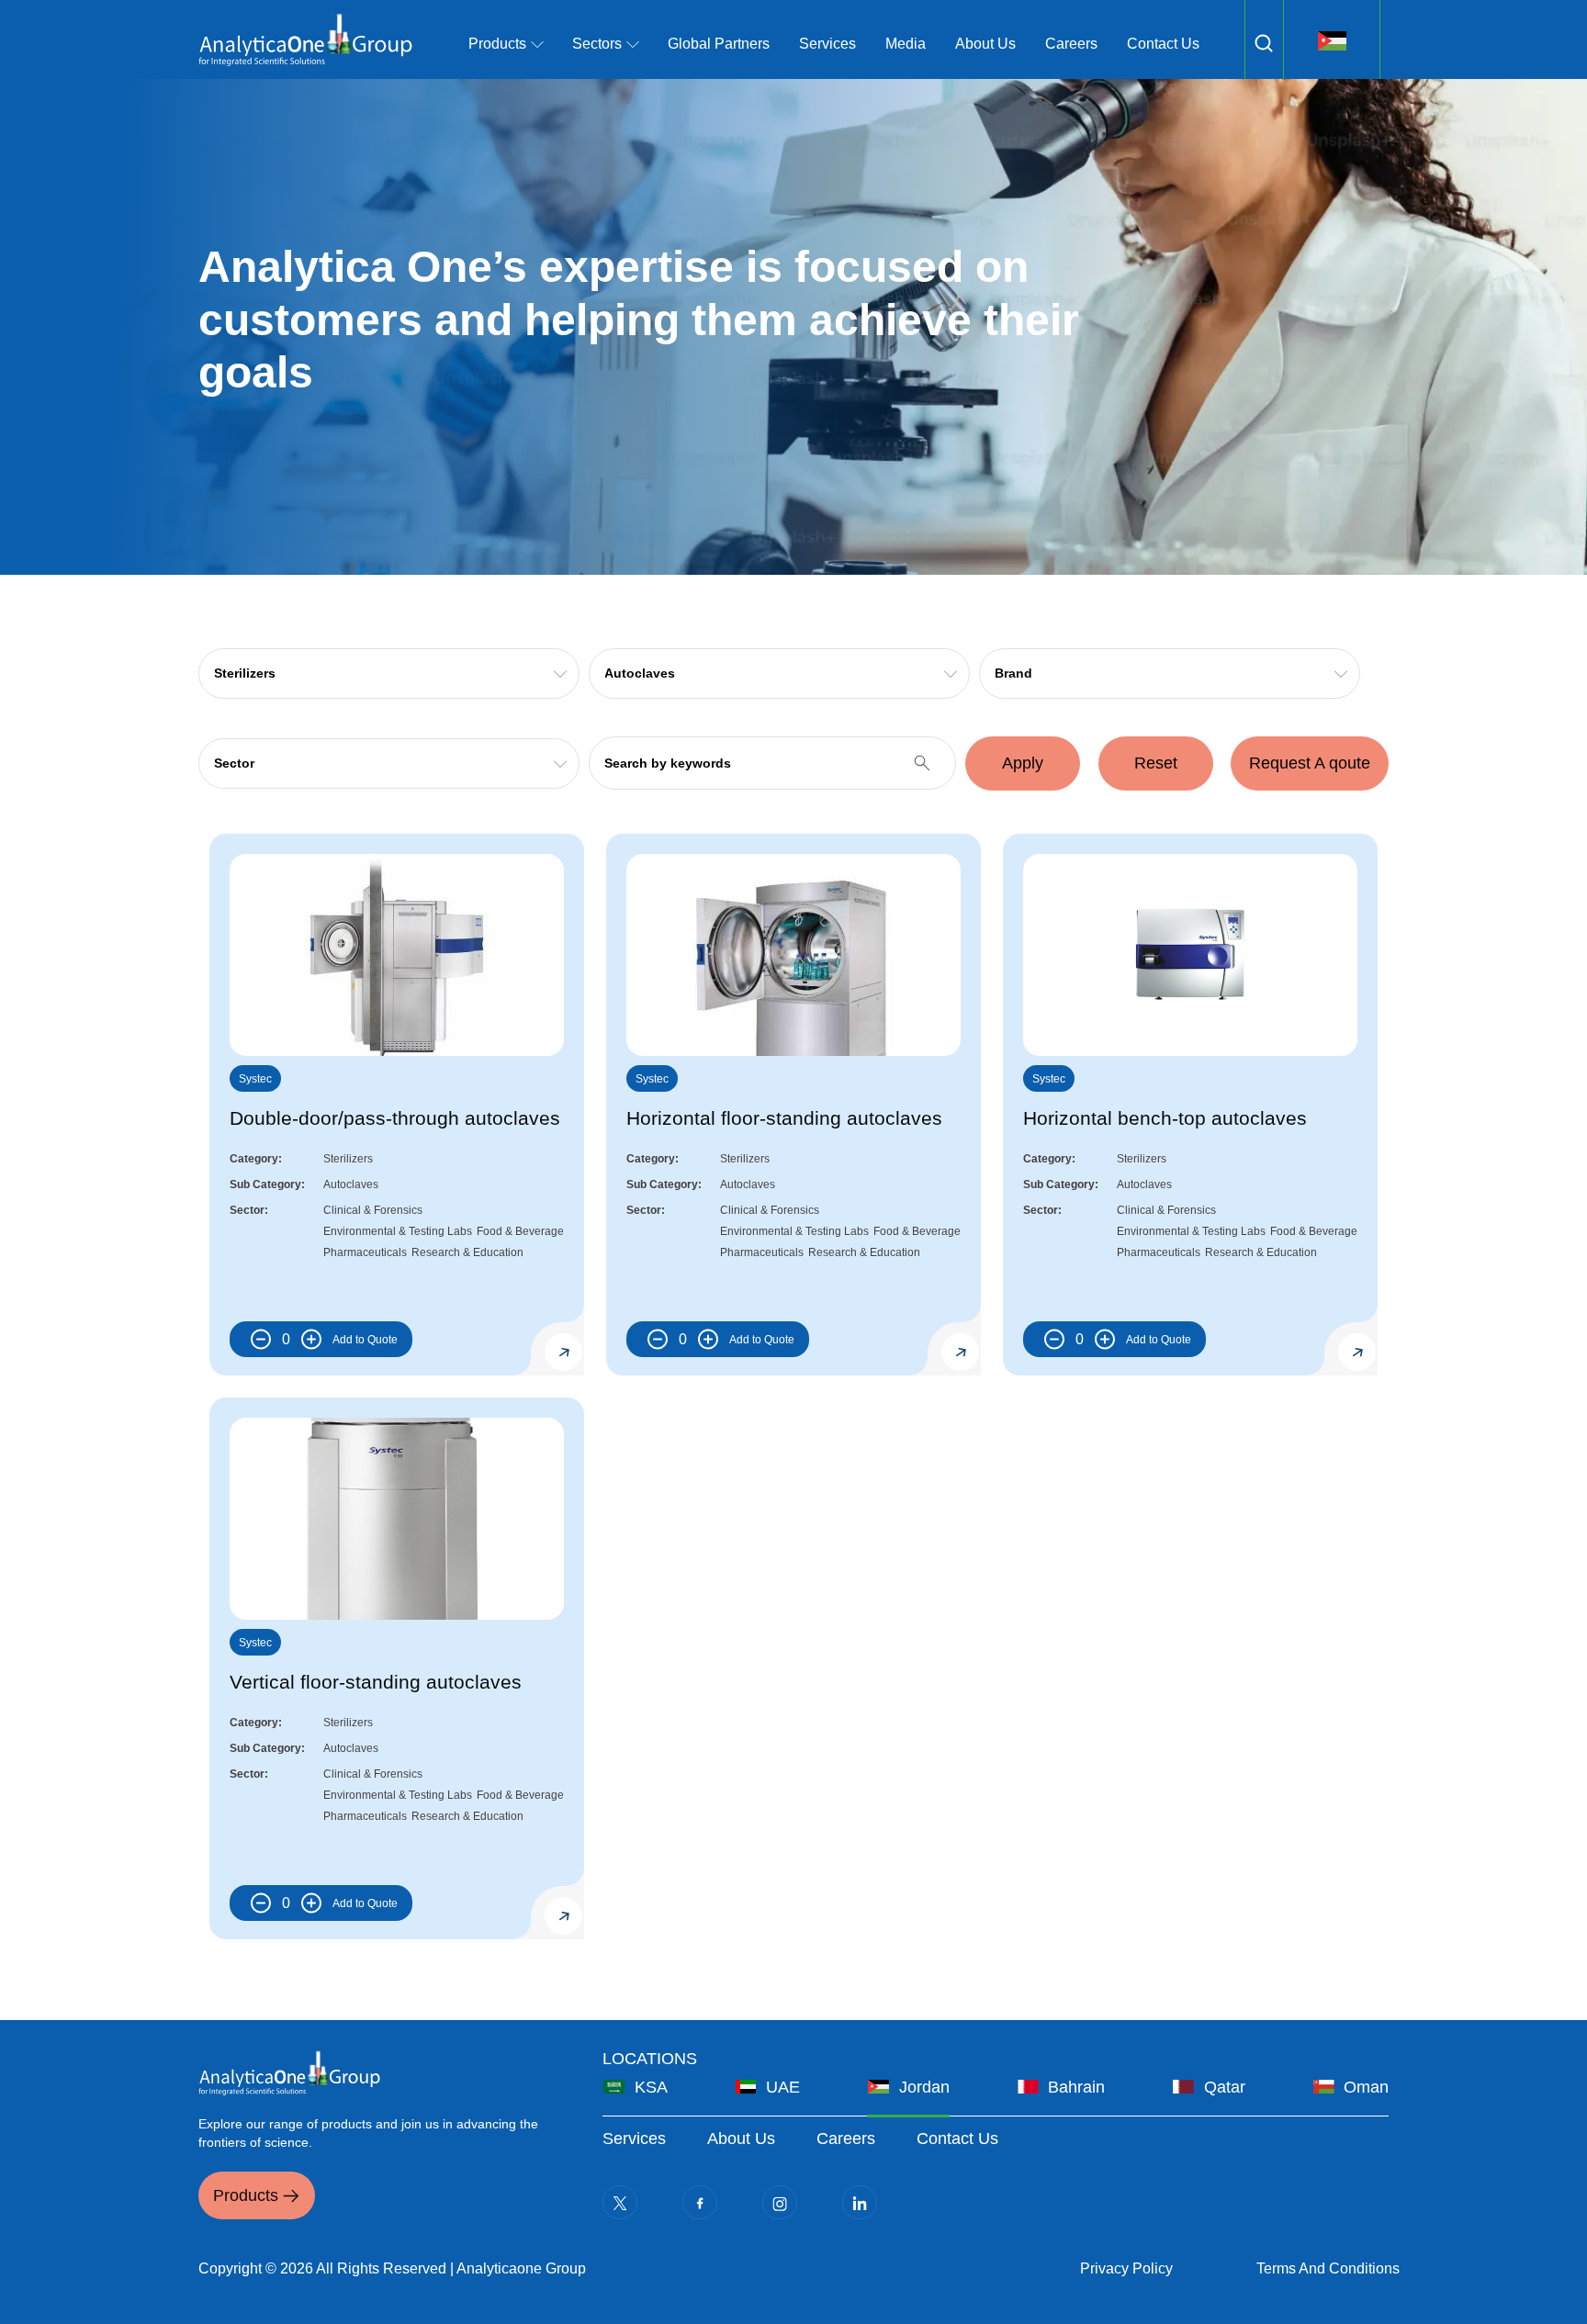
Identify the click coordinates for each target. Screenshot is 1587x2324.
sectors (597, 44)
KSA (651, 2087)
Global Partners (719, 44)
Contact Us (1163, 44)
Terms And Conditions (1328, 2268)
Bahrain (1076, 2087)
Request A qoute (1310, 763)
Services (827, 44)
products (497, 44)
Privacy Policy (1126, 2268)
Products (246, 2195)
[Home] (305, 39)
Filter (1264, 43)
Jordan (924, 2087)
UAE (783, 2087)
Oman (1366, 2087)
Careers (1071, 44)
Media (906, 44)
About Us (985, 44)
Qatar (1225, 2087)
